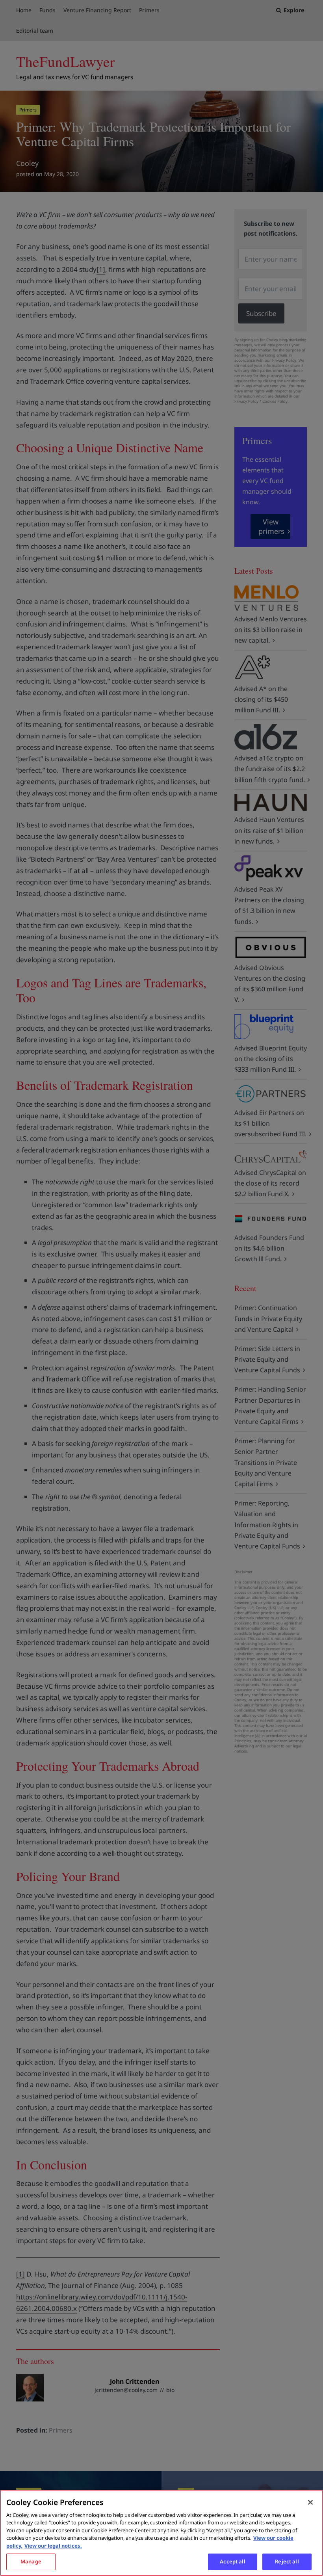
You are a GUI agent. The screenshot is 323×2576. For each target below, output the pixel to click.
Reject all (287, 2561)
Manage (31, 2561)
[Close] (310, 2502)
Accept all (232, 2561)
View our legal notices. (53, 2546)
